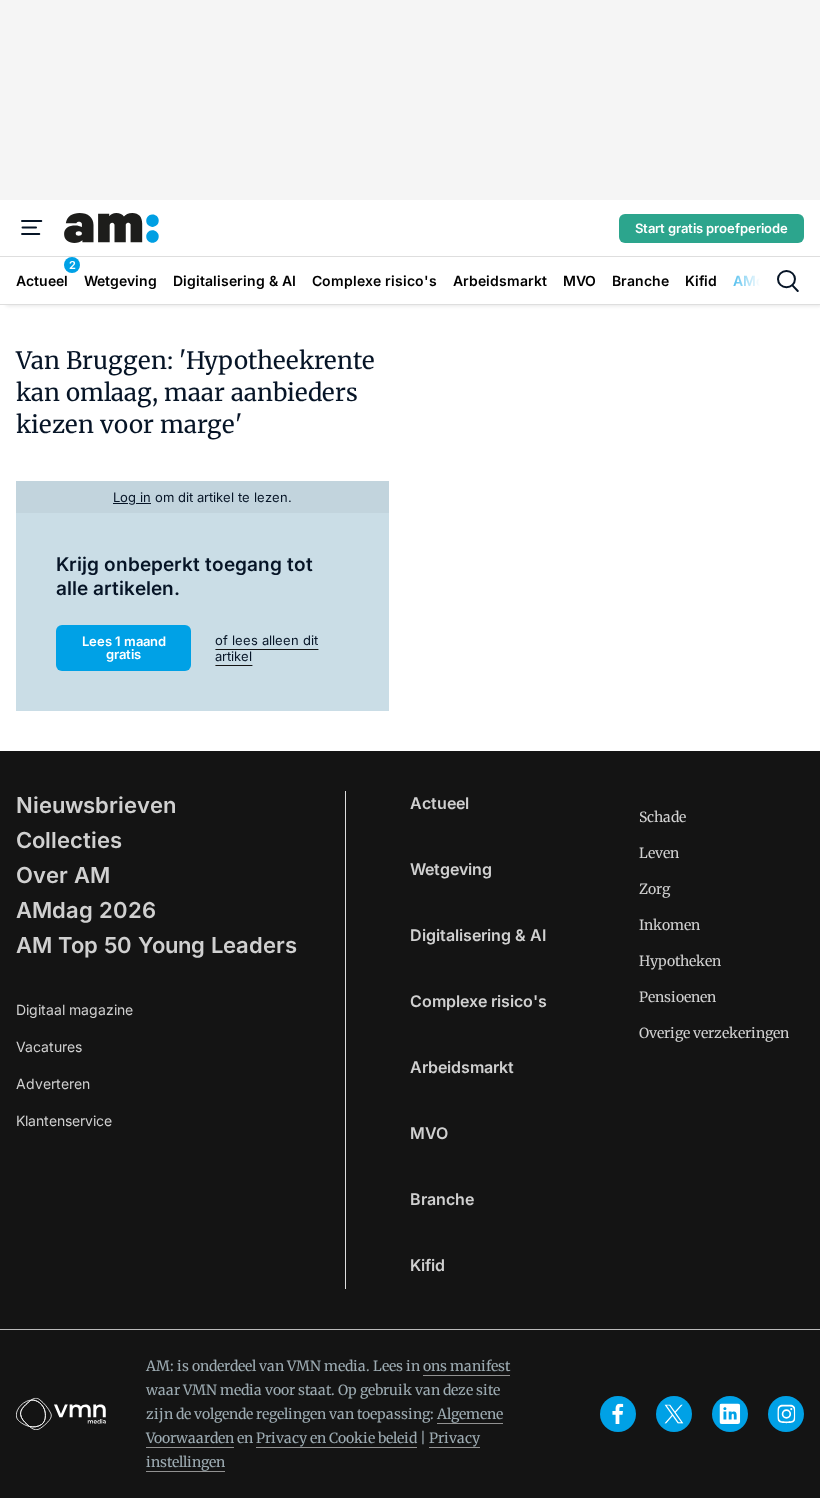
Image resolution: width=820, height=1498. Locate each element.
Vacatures (49, 1046)
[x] (674, 1414)
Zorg (654, 889)
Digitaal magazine (74, 1009)
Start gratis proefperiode (711, 228)
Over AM (63, 875)
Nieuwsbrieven (96, 805)
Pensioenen (677, 997)
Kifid (427, 1265)
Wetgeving (451, 869)
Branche (442, 1199)
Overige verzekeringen (714, 1033)
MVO (429, 1133)
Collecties (69, 840)
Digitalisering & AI (478, 935)
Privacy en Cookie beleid (336, 1438)
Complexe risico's (478, 1001)
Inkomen (669, 925)
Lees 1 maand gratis (124, 647)
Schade (662, 817)
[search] (788, 281)
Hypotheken (680, 961)
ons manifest (466, 1366)
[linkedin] (730, 1414)
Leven (659, 853)
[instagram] (786, 1414)
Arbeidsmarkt (462, 1067)
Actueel (439, 803)
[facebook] (618, 1414)
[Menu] (32, 228)
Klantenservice (64, 1120)
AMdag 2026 (86, 910)
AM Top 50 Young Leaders (156, 945)
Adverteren (53, 1083)
